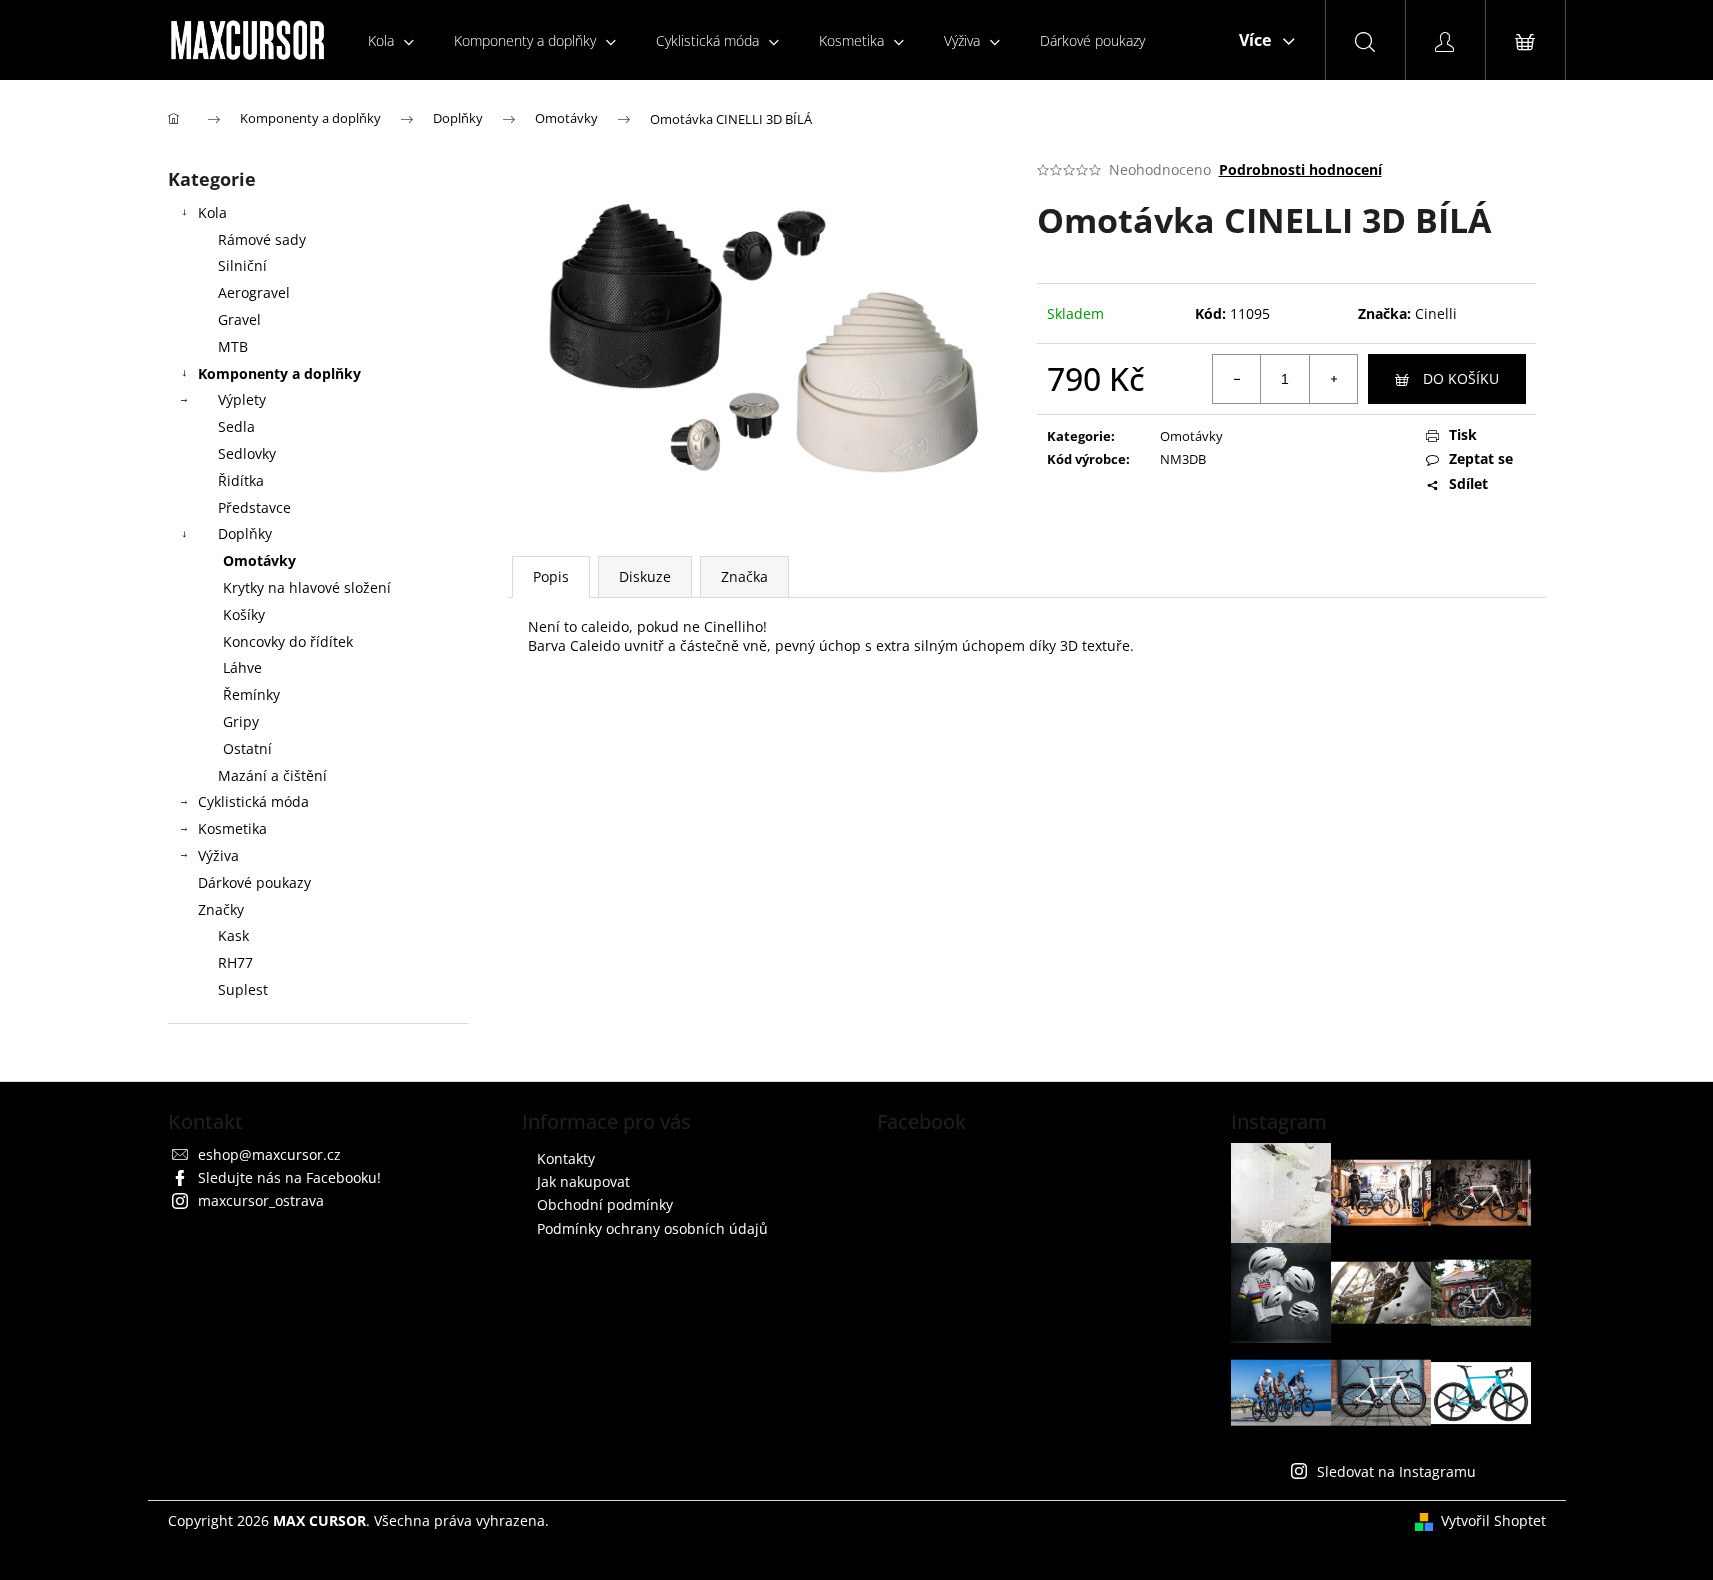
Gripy (241, 721)
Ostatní (247, 748)
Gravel (239, 319)
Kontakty (566, 1158)
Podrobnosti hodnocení (1300, 169)
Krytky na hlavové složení (307, 587)
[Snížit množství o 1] (1237, 379)
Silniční (242, 265)
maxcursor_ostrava (261, 1200)
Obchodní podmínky (605, 1204)
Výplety (242, 399)
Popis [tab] (551, 576)
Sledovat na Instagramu (1396, 1471)
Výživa (218, 855)
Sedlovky (247, 453)
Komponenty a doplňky (279, 373)
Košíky (244, 614)
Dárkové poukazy (254, 882)
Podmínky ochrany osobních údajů (652, 1228)
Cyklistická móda (253, 801)
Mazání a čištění (272, 775)
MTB (233, 346)
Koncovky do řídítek (288, 641)
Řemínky (251, 694)
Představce (254, 507)
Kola (212, 212)
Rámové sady (262, 239)
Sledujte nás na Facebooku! (289, 1177)
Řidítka (241, 480)
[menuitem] (391, 40)
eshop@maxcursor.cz (269, 1154)
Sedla (236, 426)
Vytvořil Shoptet (1493, 1520)
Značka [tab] (744, 576)
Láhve (242, 667)
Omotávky (259, 560)
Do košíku (1461, 378)
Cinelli (1436, 313)
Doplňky (245, 533)
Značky (221, 909)
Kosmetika (232, 828)
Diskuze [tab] (645, 576)
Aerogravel (254, 292)
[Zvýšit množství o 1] (1333, 379)
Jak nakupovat (583, 1181)
